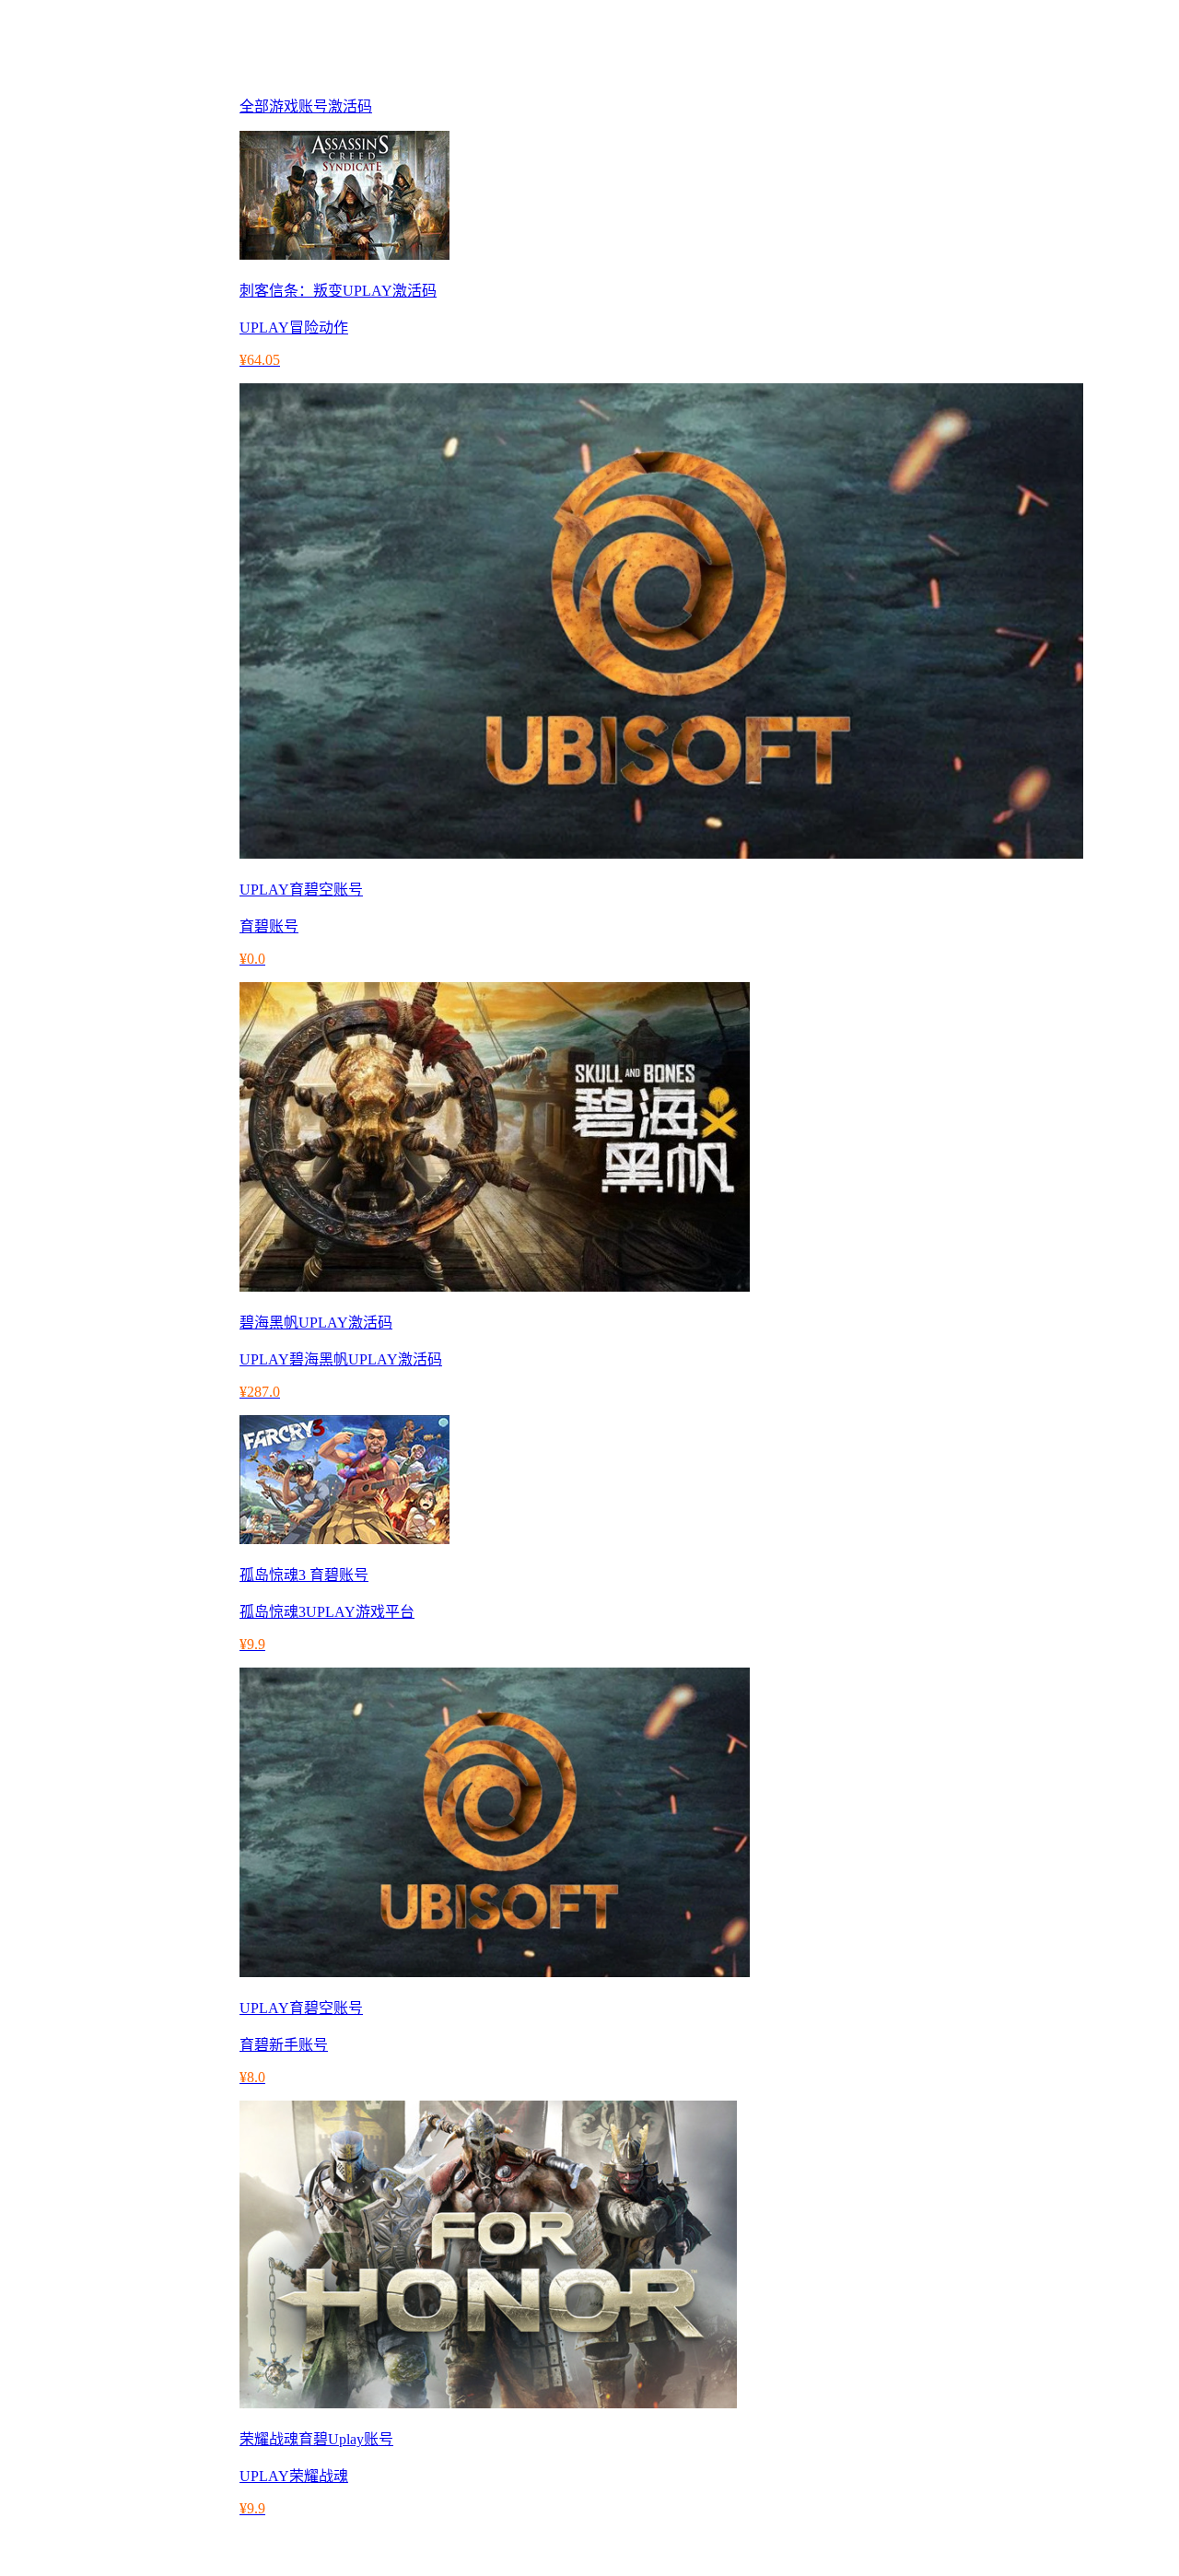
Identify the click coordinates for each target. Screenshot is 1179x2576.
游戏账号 (298, 106)
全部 (254, 106)
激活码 (350, 106)
